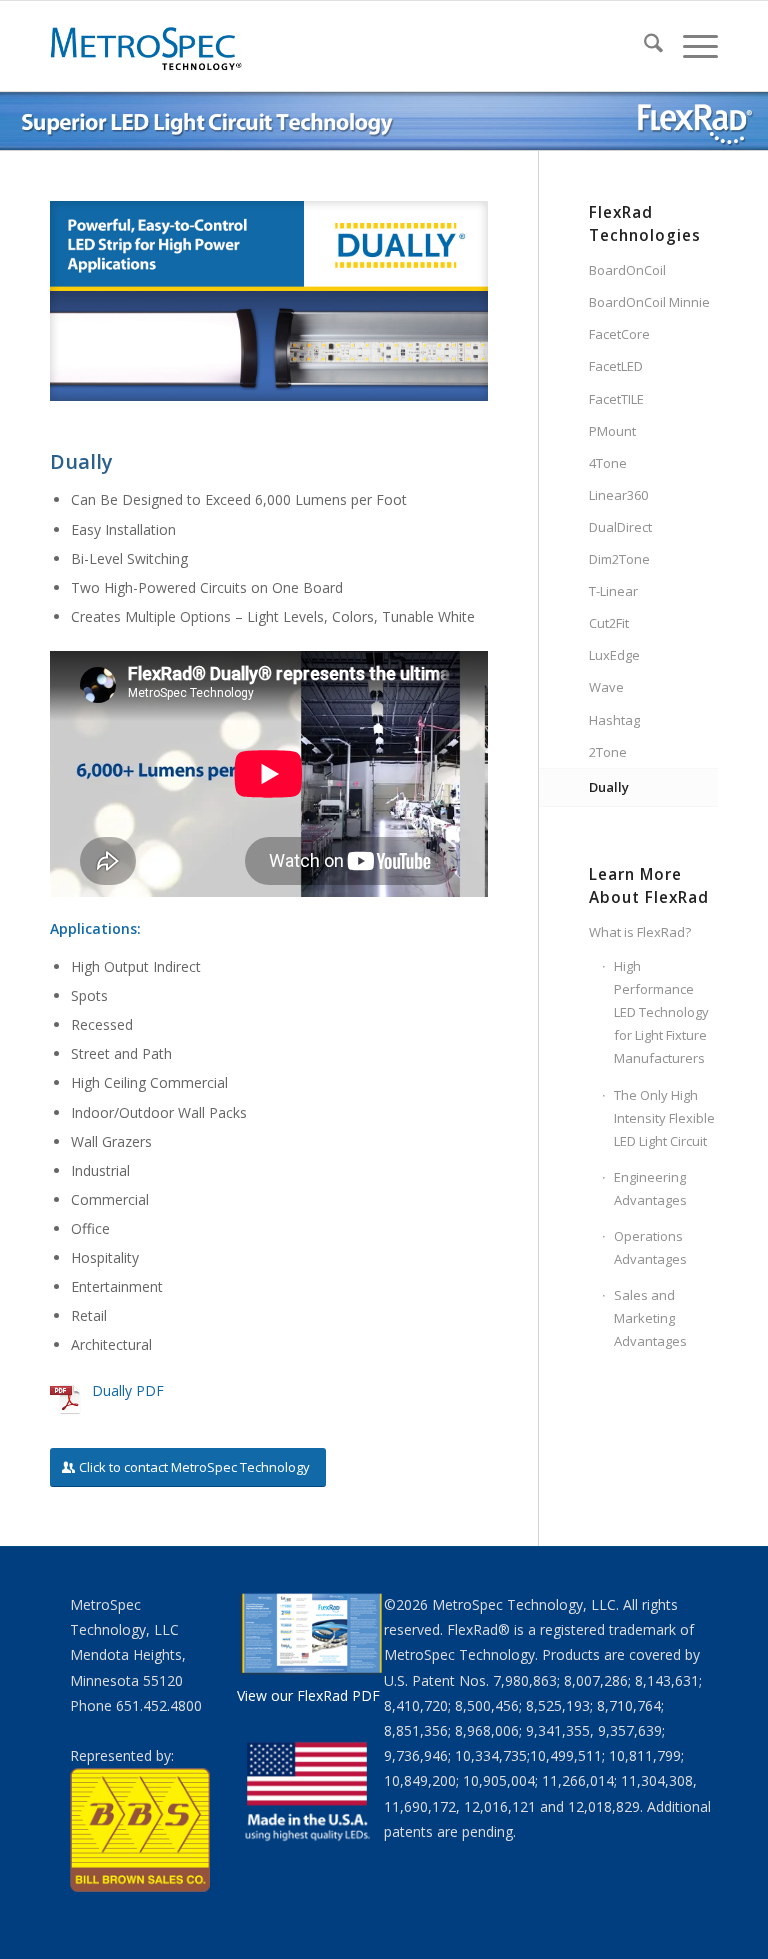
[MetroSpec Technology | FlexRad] (148, 46)
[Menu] (690, 46)
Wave (606, 687)
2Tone (608, 752)
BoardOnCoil (627, 270)
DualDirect (620, 527)
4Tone (608, 463)
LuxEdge (614, 655)
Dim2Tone (619, 559)
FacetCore (619, 334)
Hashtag (614, 720)
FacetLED (616, 366)
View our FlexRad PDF (308, 1695)
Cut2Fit (609, 623)
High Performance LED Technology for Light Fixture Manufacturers (661, 1012)
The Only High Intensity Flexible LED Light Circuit (664, 1118)
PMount (612, 431)
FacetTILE (616, 399)
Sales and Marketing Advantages (650, 1318)
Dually (609, 787)
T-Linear (613, 591)
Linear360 (618, 495)
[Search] (643, 46)
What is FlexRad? (640, 932)
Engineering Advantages (650, 1188)
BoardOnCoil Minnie (649, 302)
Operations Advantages (650, 1247)
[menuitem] (643, 46)
